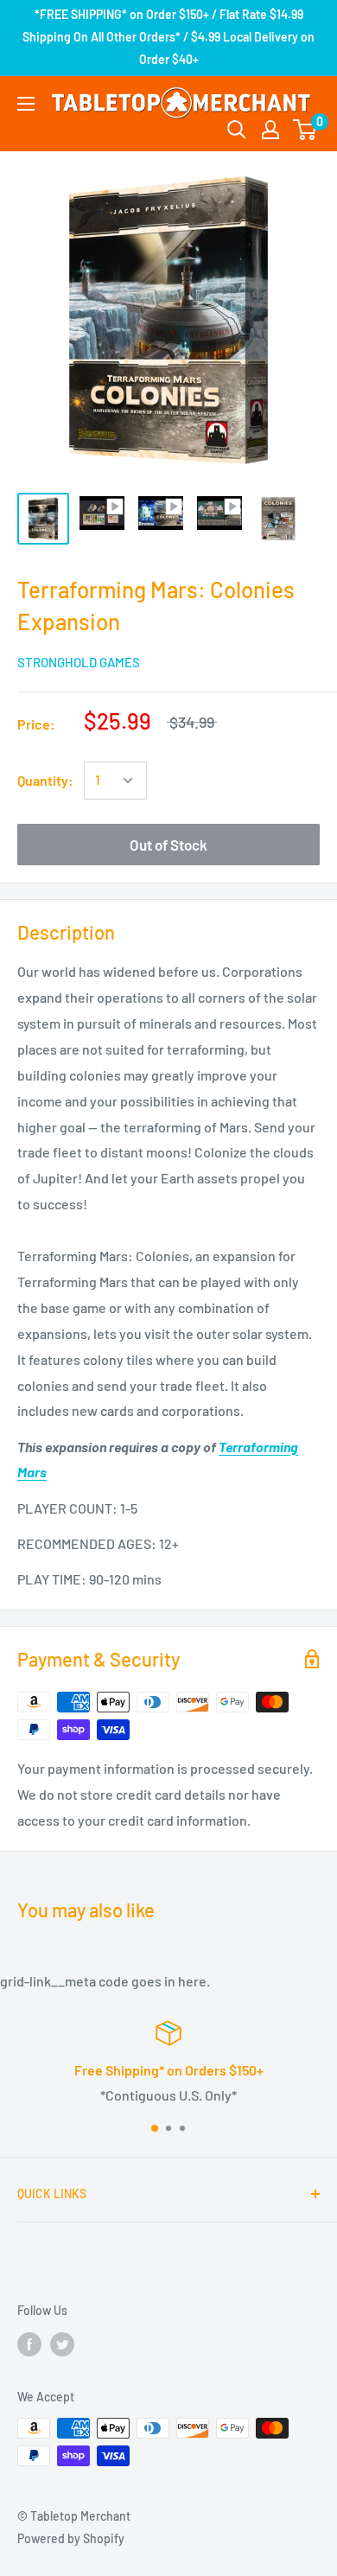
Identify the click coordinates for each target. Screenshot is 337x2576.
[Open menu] (26, 104)
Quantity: (45, 780)
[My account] (270, 130)
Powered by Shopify (71, 2538)
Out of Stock (168, 845)
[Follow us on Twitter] (62, 2343)
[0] (305, 130)
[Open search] (237, 130)
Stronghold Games (79, 662)
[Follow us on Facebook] (29, 2343)
